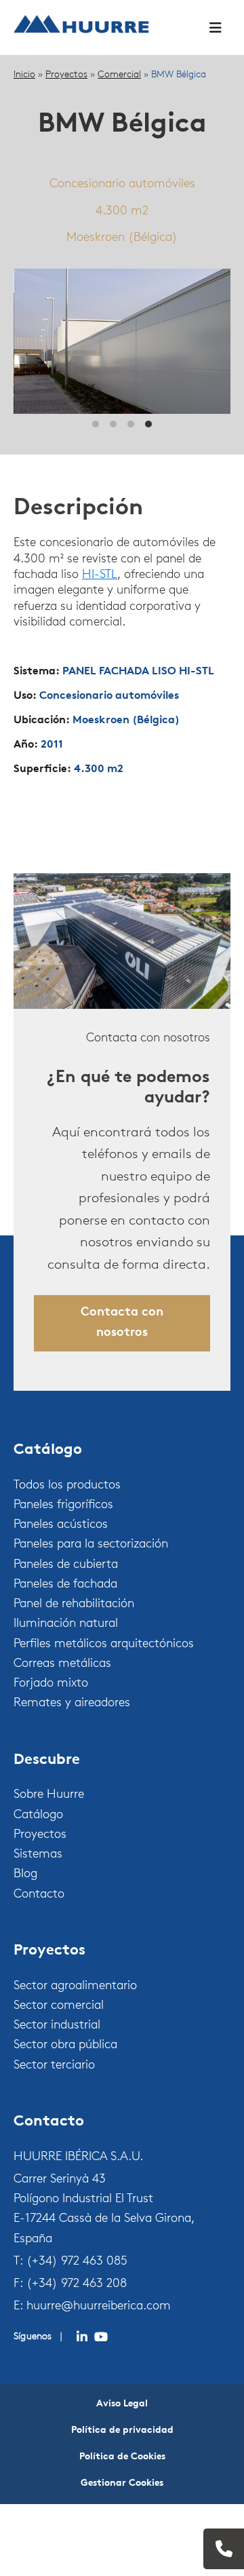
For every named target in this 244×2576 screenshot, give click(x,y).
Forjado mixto (51, 1684)
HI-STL (100, 575)
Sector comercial (59, 2006)
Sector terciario (54, 2066)
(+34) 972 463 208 (77, 2284)
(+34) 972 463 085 (77, 2262)
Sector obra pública (65, 2045)
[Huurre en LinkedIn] (82, 2337)
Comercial (119, 75)
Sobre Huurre (49, 1795)
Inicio (24, 75)
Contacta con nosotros (122, 1323)
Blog (25, 1875)
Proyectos (66, 75)
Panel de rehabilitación (74, 1604)
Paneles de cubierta (66, 1565)
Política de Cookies (122, 2457)
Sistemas (38, 1855)
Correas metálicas (62, 1664)
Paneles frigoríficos (63, 1505)
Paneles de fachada (65, 1585)
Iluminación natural (66, 1624)
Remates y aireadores (72, 1704)
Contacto (39, 1895)
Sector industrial (57, 2026)
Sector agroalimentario (75, 1986)
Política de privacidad (122, 2430)
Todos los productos (67, 1486)
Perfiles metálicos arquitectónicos (104, 1645)
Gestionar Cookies (122, 2483)
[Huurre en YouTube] (101, 2337)
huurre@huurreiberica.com (99, 2307)
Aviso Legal (122, 2404)
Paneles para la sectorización (91, 1545)
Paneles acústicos (61, 1525)
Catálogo (38, 1815)
